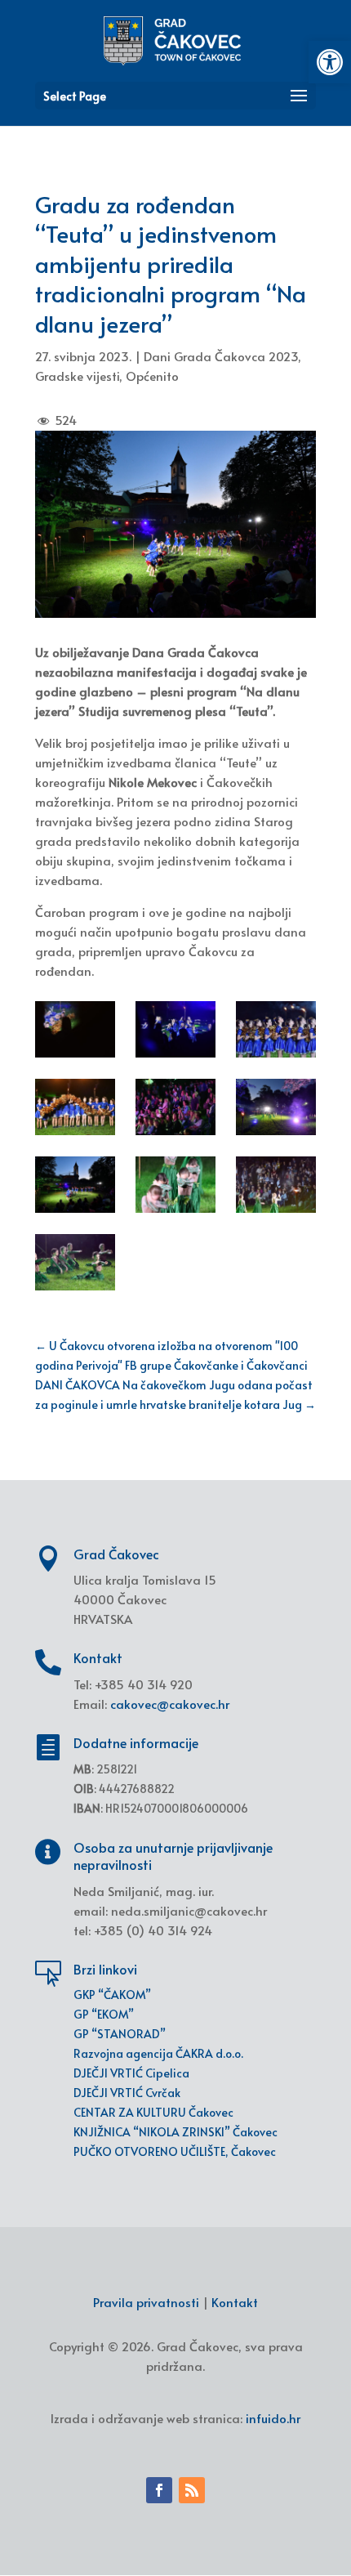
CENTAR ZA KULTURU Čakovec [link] (153, 2112)
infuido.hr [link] (273, 2418)
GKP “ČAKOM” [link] (112, 1995)
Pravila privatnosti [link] (146, 2302)
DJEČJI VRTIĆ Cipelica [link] (131, 2073)
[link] (330, 62)
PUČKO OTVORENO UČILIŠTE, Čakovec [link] (175, 2151)
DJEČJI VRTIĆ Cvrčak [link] (127, 2093)
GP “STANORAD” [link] (120, 2034)
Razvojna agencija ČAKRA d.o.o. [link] (158, 2053)
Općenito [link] (152, 376)
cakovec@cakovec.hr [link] (170, 1704)
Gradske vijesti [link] (77, 376)
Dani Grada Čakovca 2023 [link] (221, 356)
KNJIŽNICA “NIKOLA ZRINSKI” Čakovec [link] (175, 2132)
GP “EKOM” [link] (104, 2014)
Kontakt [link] (235, 2302)
